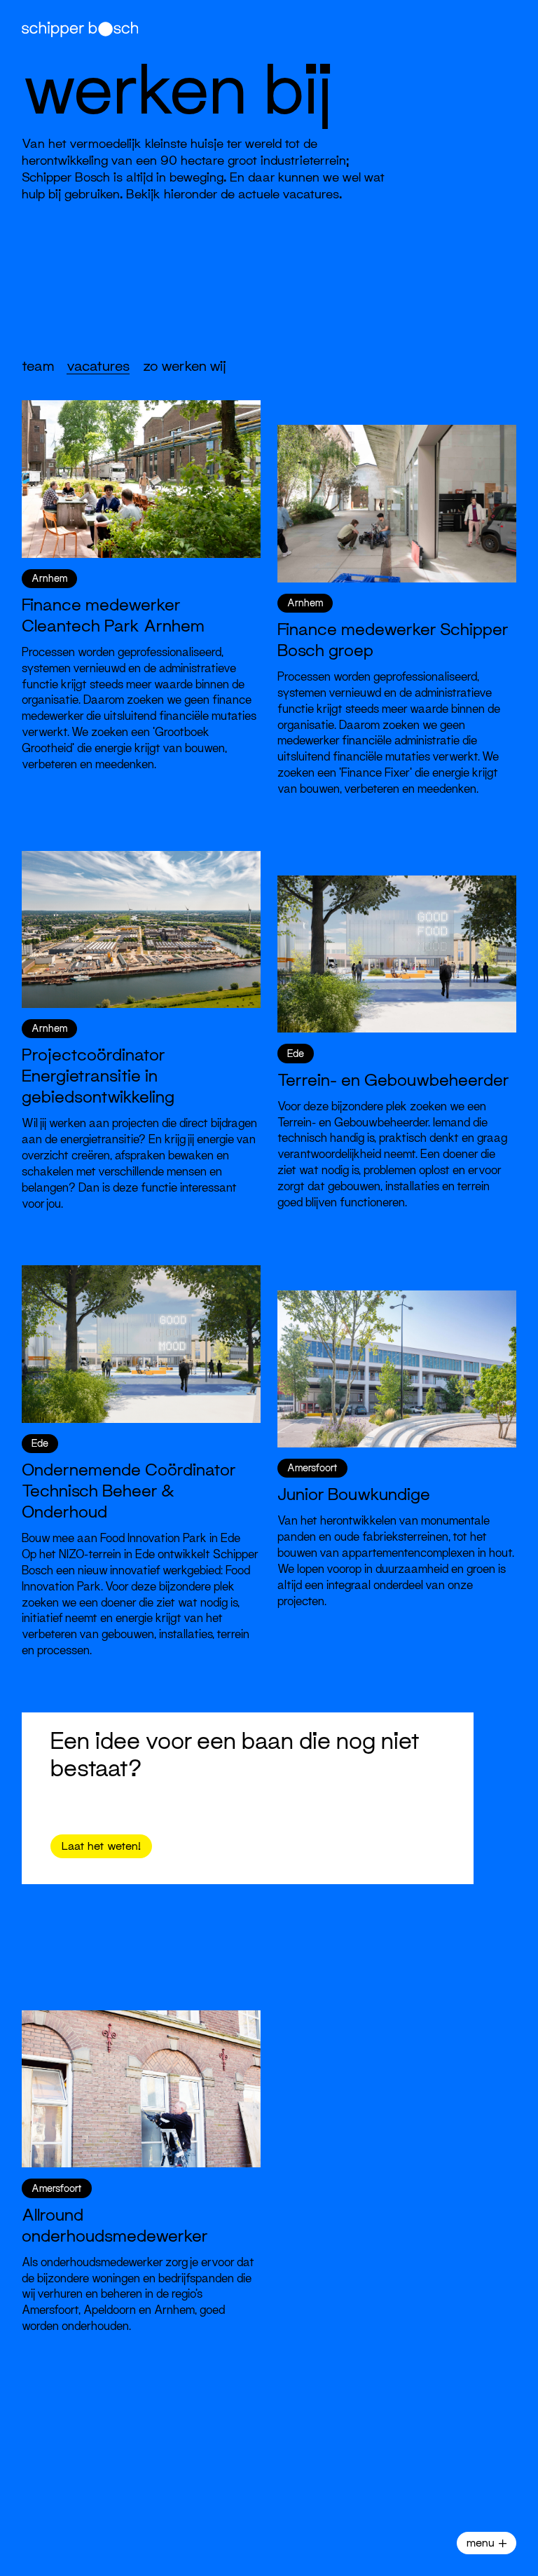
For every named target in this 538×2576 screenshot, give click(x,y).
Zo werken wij (185, 366)
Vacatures (98, 366)
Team (38, 366)
